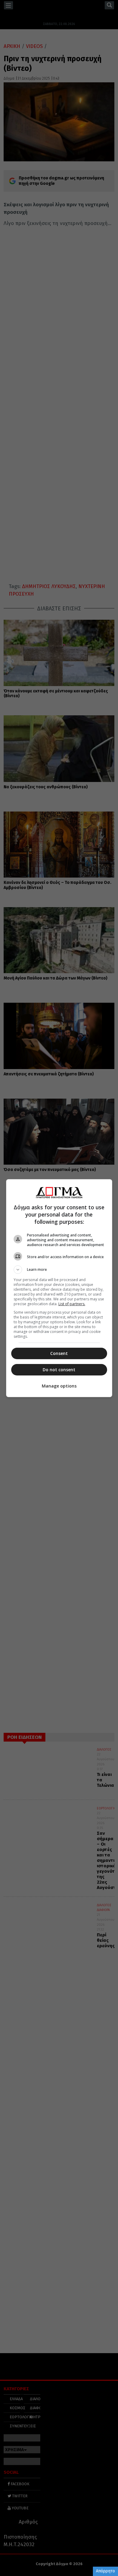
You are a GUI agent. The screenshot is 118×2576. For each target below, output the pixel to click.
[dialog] (59, 1288)
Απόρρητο (105, 2571)
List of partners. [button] (72, 1304)
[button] (59, 1270)
